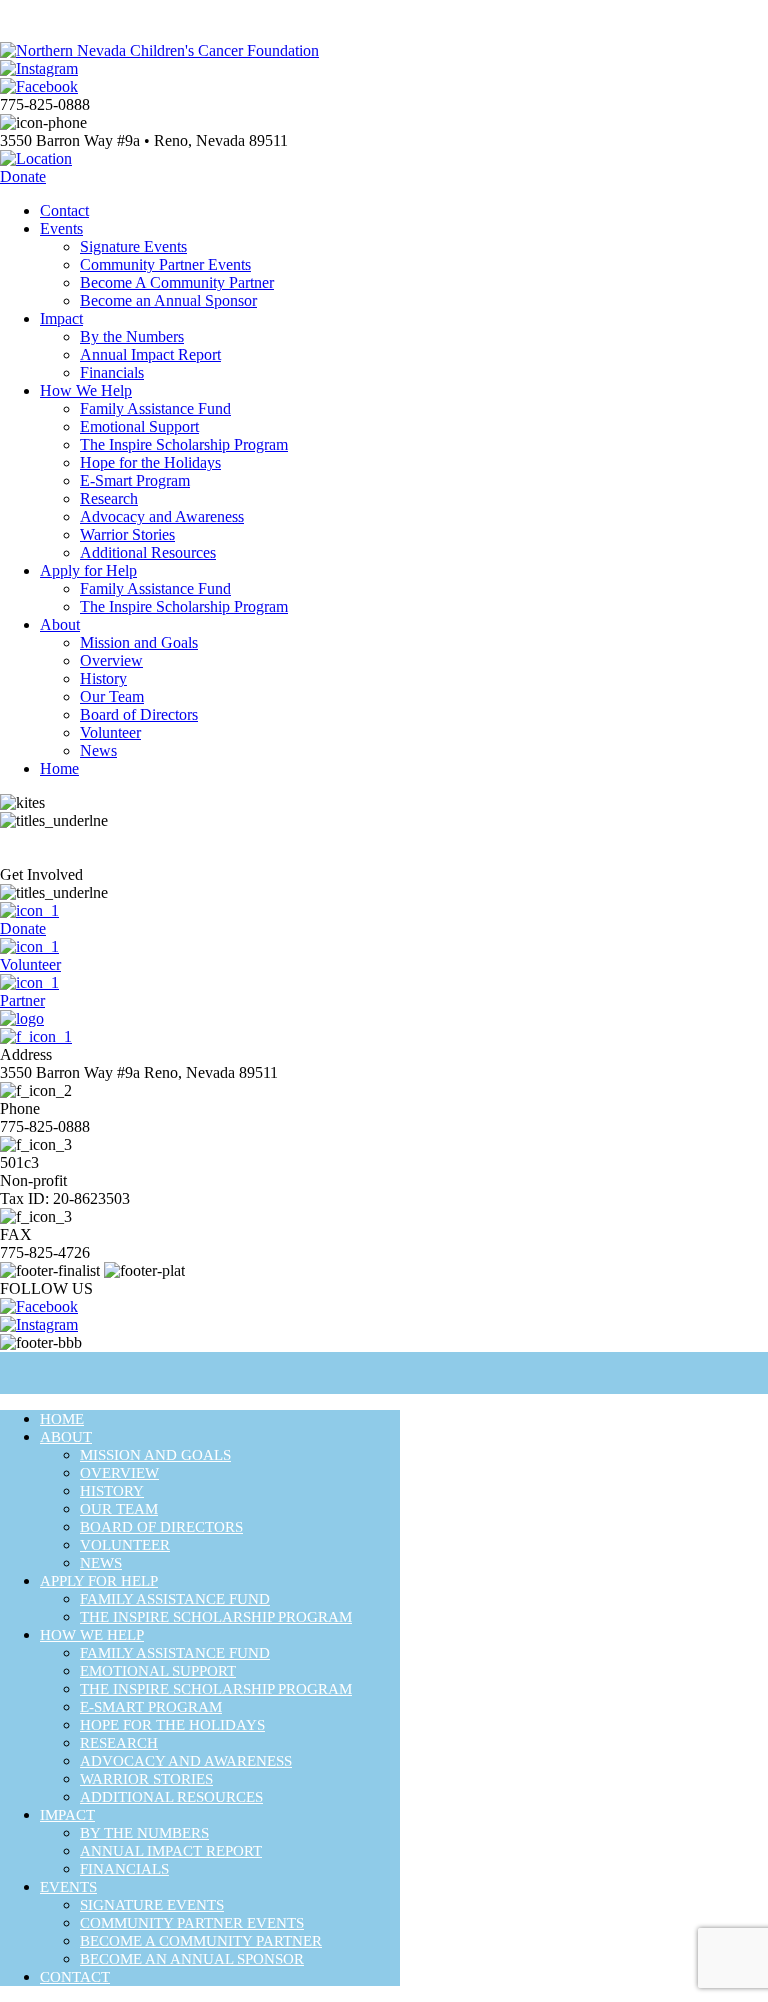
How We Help (86, 390)
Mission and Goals (139, 642)
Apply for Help (88, 570)
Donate (23, 176)
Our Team (112, 696)
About (60, 624)
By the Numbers (132, 336)
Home (59, 768)
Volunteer (110, 732)
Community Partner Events (165, 264)
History (103, 678)
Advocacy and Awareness (162, 516)
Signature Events (133, 246)
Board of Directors (139, 714)
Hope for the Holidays (150, 462)
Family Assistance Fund (155, 408)
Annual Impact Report (150, 354)
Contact (64, 210)
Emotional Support (139, 426)
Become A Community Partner (177, 282)
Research (109, 498)
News (98, 750)
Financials (112, 372)
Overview (111, 660)
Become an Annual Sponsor (168, 300)
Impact (61, 318)
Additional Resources (148, 552)
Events (61, 228)
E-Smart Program (135, 480)
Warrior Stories (127, 534)
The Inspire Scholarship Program (184, 444)
